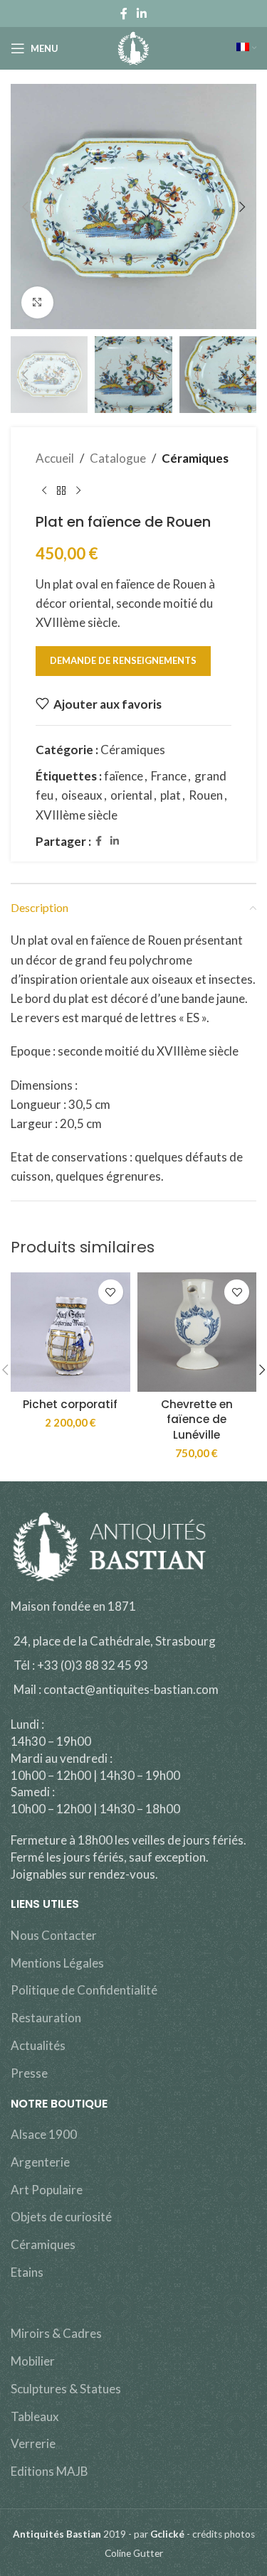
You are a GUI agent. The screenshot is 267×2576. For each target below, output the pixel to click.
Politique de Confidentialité (84, 1990)
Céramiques (195, 458)
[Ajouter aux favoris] (111, 1292)
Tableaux (35, 2416)
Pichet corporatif (70, 1404)
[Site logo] (133, 47)
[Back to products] (61, 490)
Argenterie (40, 2162)
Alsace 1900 (44, 2134)
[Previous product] (44, 490)
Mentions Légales (57, 1963)
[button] (25, 207)
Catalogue (118, 458)
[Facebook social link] (124, 14)
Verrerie (33, 2443)
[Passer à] (246, 48)
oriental (131, 795)
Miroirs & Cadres (56, 2333)
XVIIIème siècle (77, 815)
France (169, 776)
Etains (27, 2272)
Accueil (55, 458)
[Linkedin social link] (142, 14)
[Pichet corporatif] (70, 1332)
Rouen (206, 795)
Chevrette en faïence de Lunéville (197, 1420)
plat (171, 795)
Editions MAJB (49, 2471)
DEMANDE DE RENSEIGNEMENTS (123, 660)
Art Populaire (47, 2190)
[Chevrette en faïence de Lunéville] (197, 1332)
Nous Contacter (54, 1935)
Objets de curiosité (61, 2217)
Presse (29, 2073)
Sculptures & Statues (66, 2389)
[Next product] (78, 490)
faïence (124, 776)
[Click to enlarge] (37, 302)
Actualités (38, 2045)
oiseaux (82, 795)
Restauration (46, 2018)
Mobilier (33, 2361)
